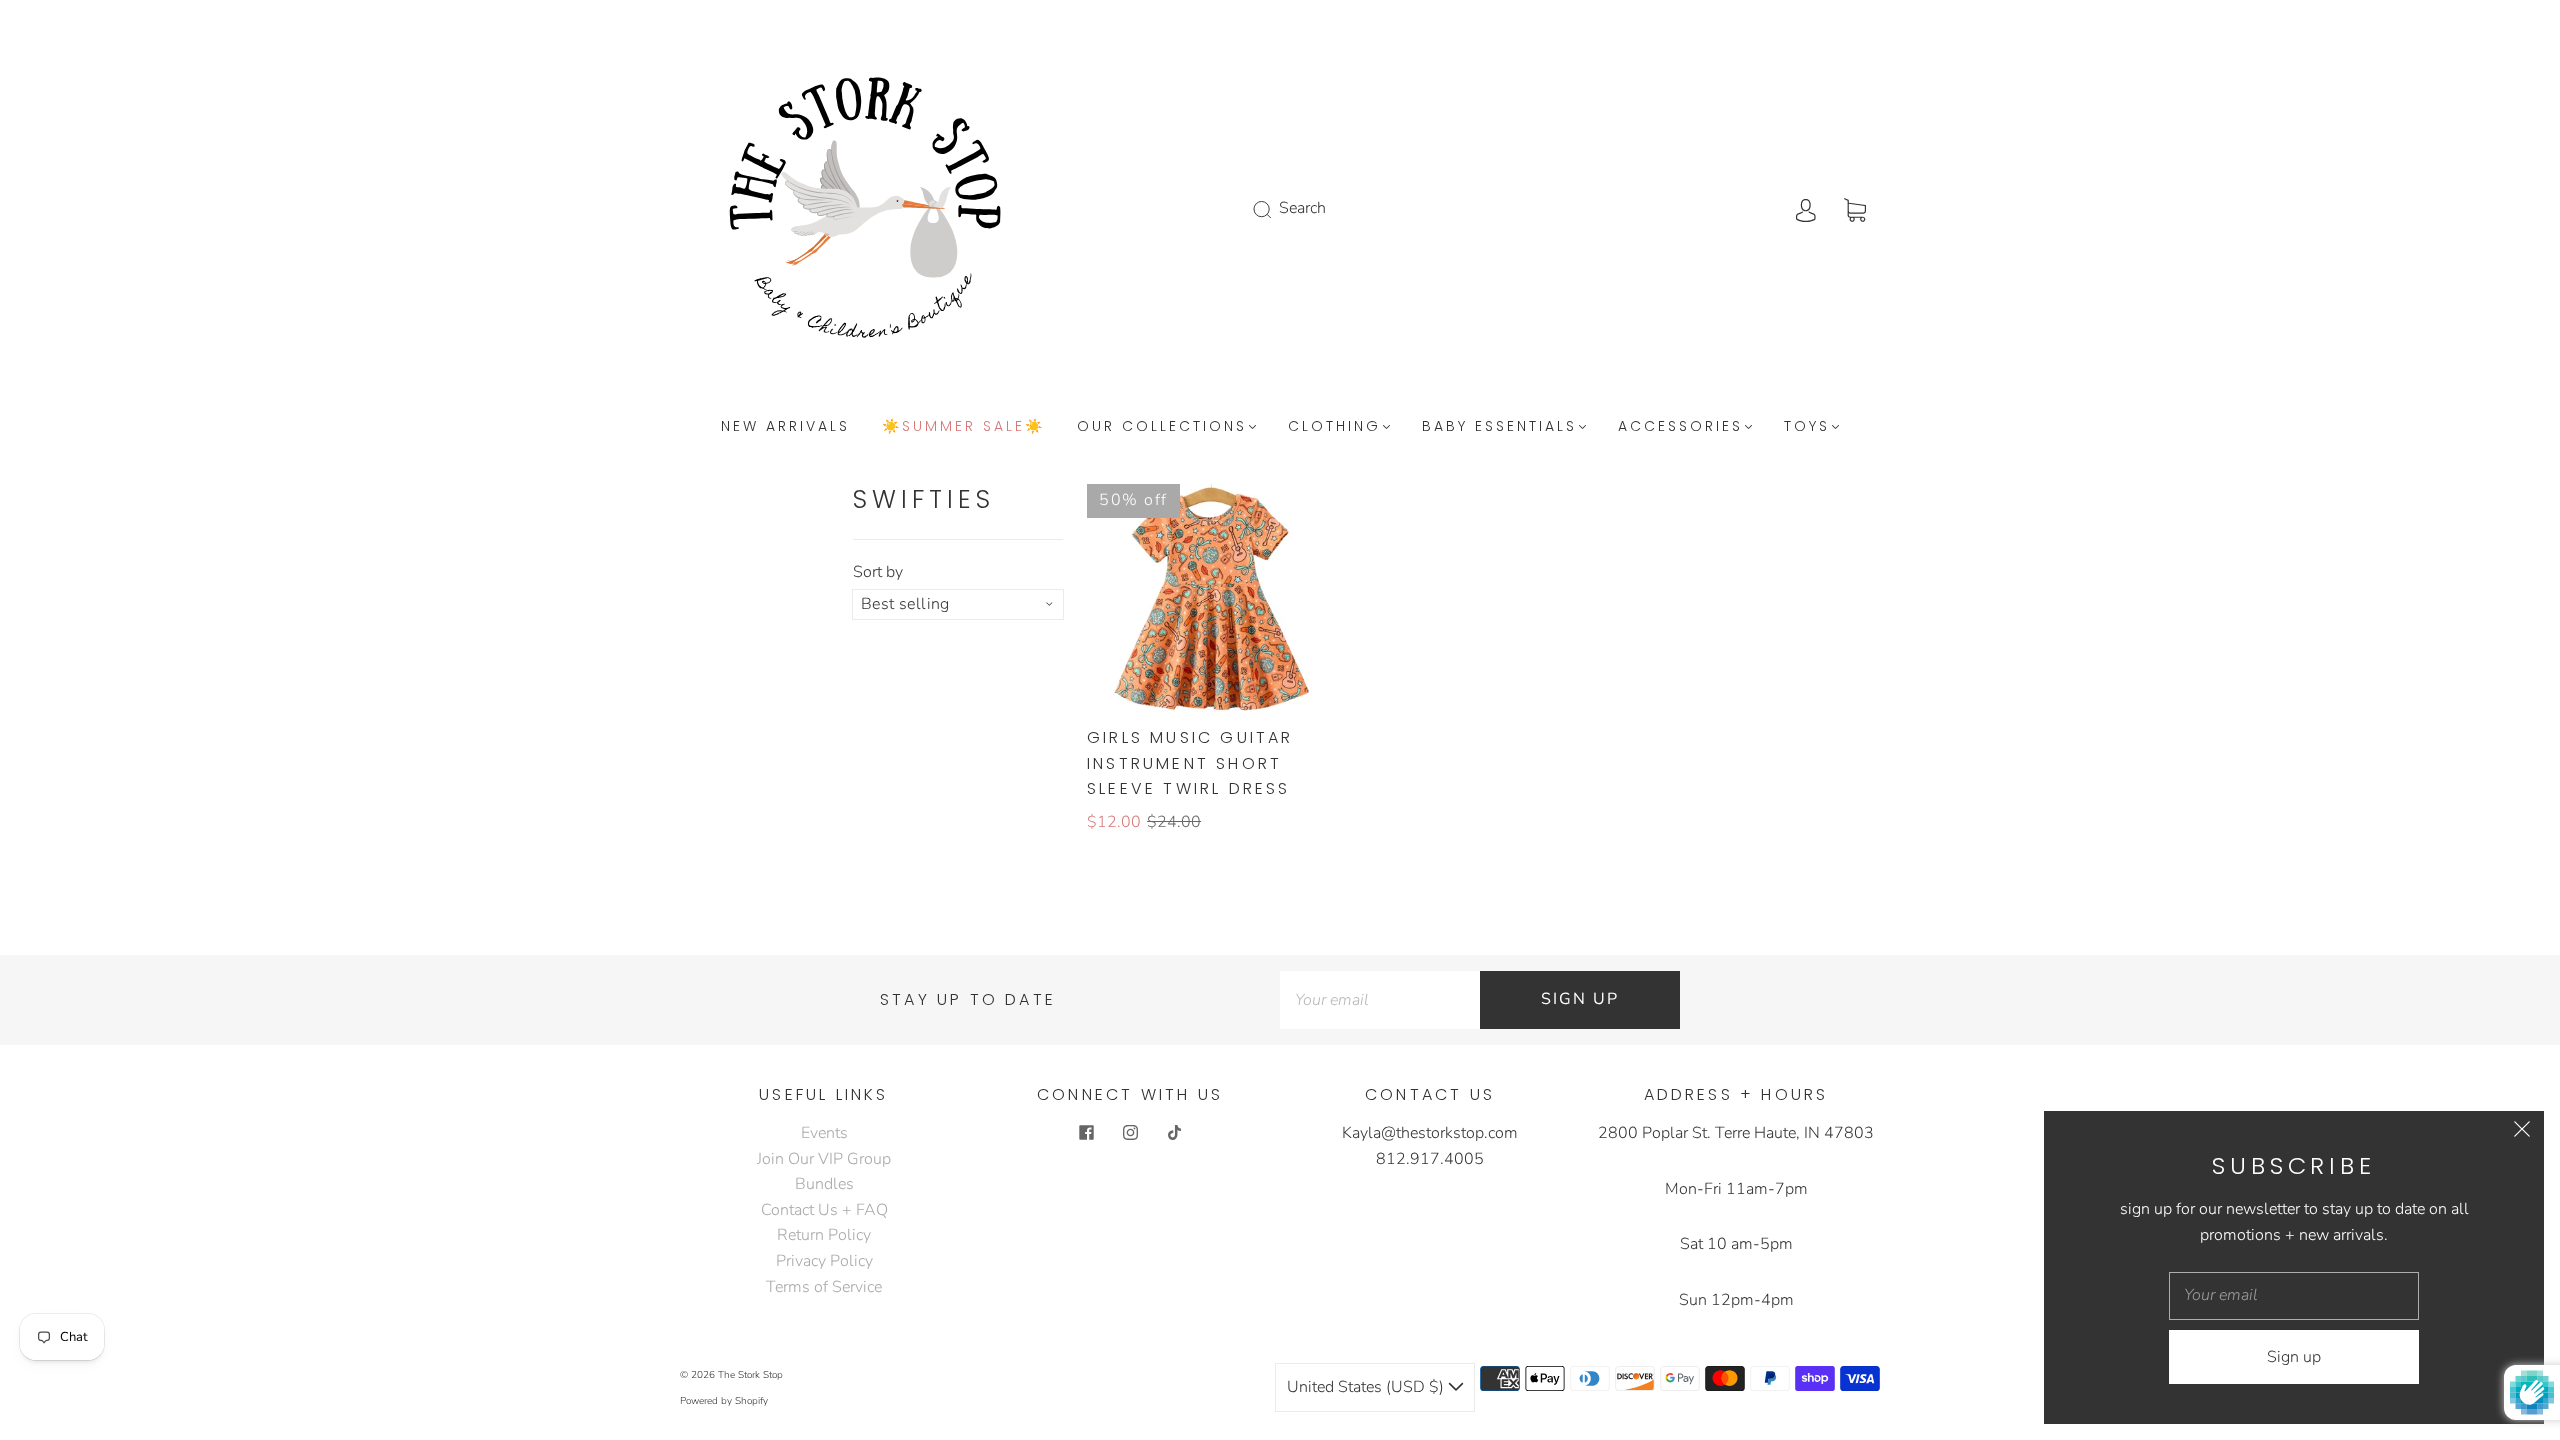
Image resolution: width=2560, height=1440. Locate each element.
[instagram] (1130, 1133)
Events (824, 1133)
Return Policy (824, 1235)
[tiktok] (1174, 1133)
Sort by (878, 572)
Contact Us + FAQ (824, 1210)
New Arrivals (785, 427)
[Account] (1806, 208)
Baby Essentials (1499, 427)
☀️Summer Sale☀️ (963, 427)
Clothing (1334, 427)
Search (1302, 208)
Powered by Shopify (724, 1401)
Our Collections (1162, 427)
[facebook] (1086, 1133)
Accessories (1680, 427)
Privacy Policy (824, 1261)
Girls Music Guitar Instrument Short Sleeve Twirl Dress (1190, 763)
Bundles (824, 1184)
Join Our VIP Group (824, 1159)
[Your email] (1380, 1000)
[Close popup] (2522, 1133)
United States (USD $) (1367, 1387)
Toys (1807, 427)
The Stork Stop (750, 1375)
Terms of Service (824, 1287)
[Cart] (1855, 208)
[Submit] (1275, 209)
